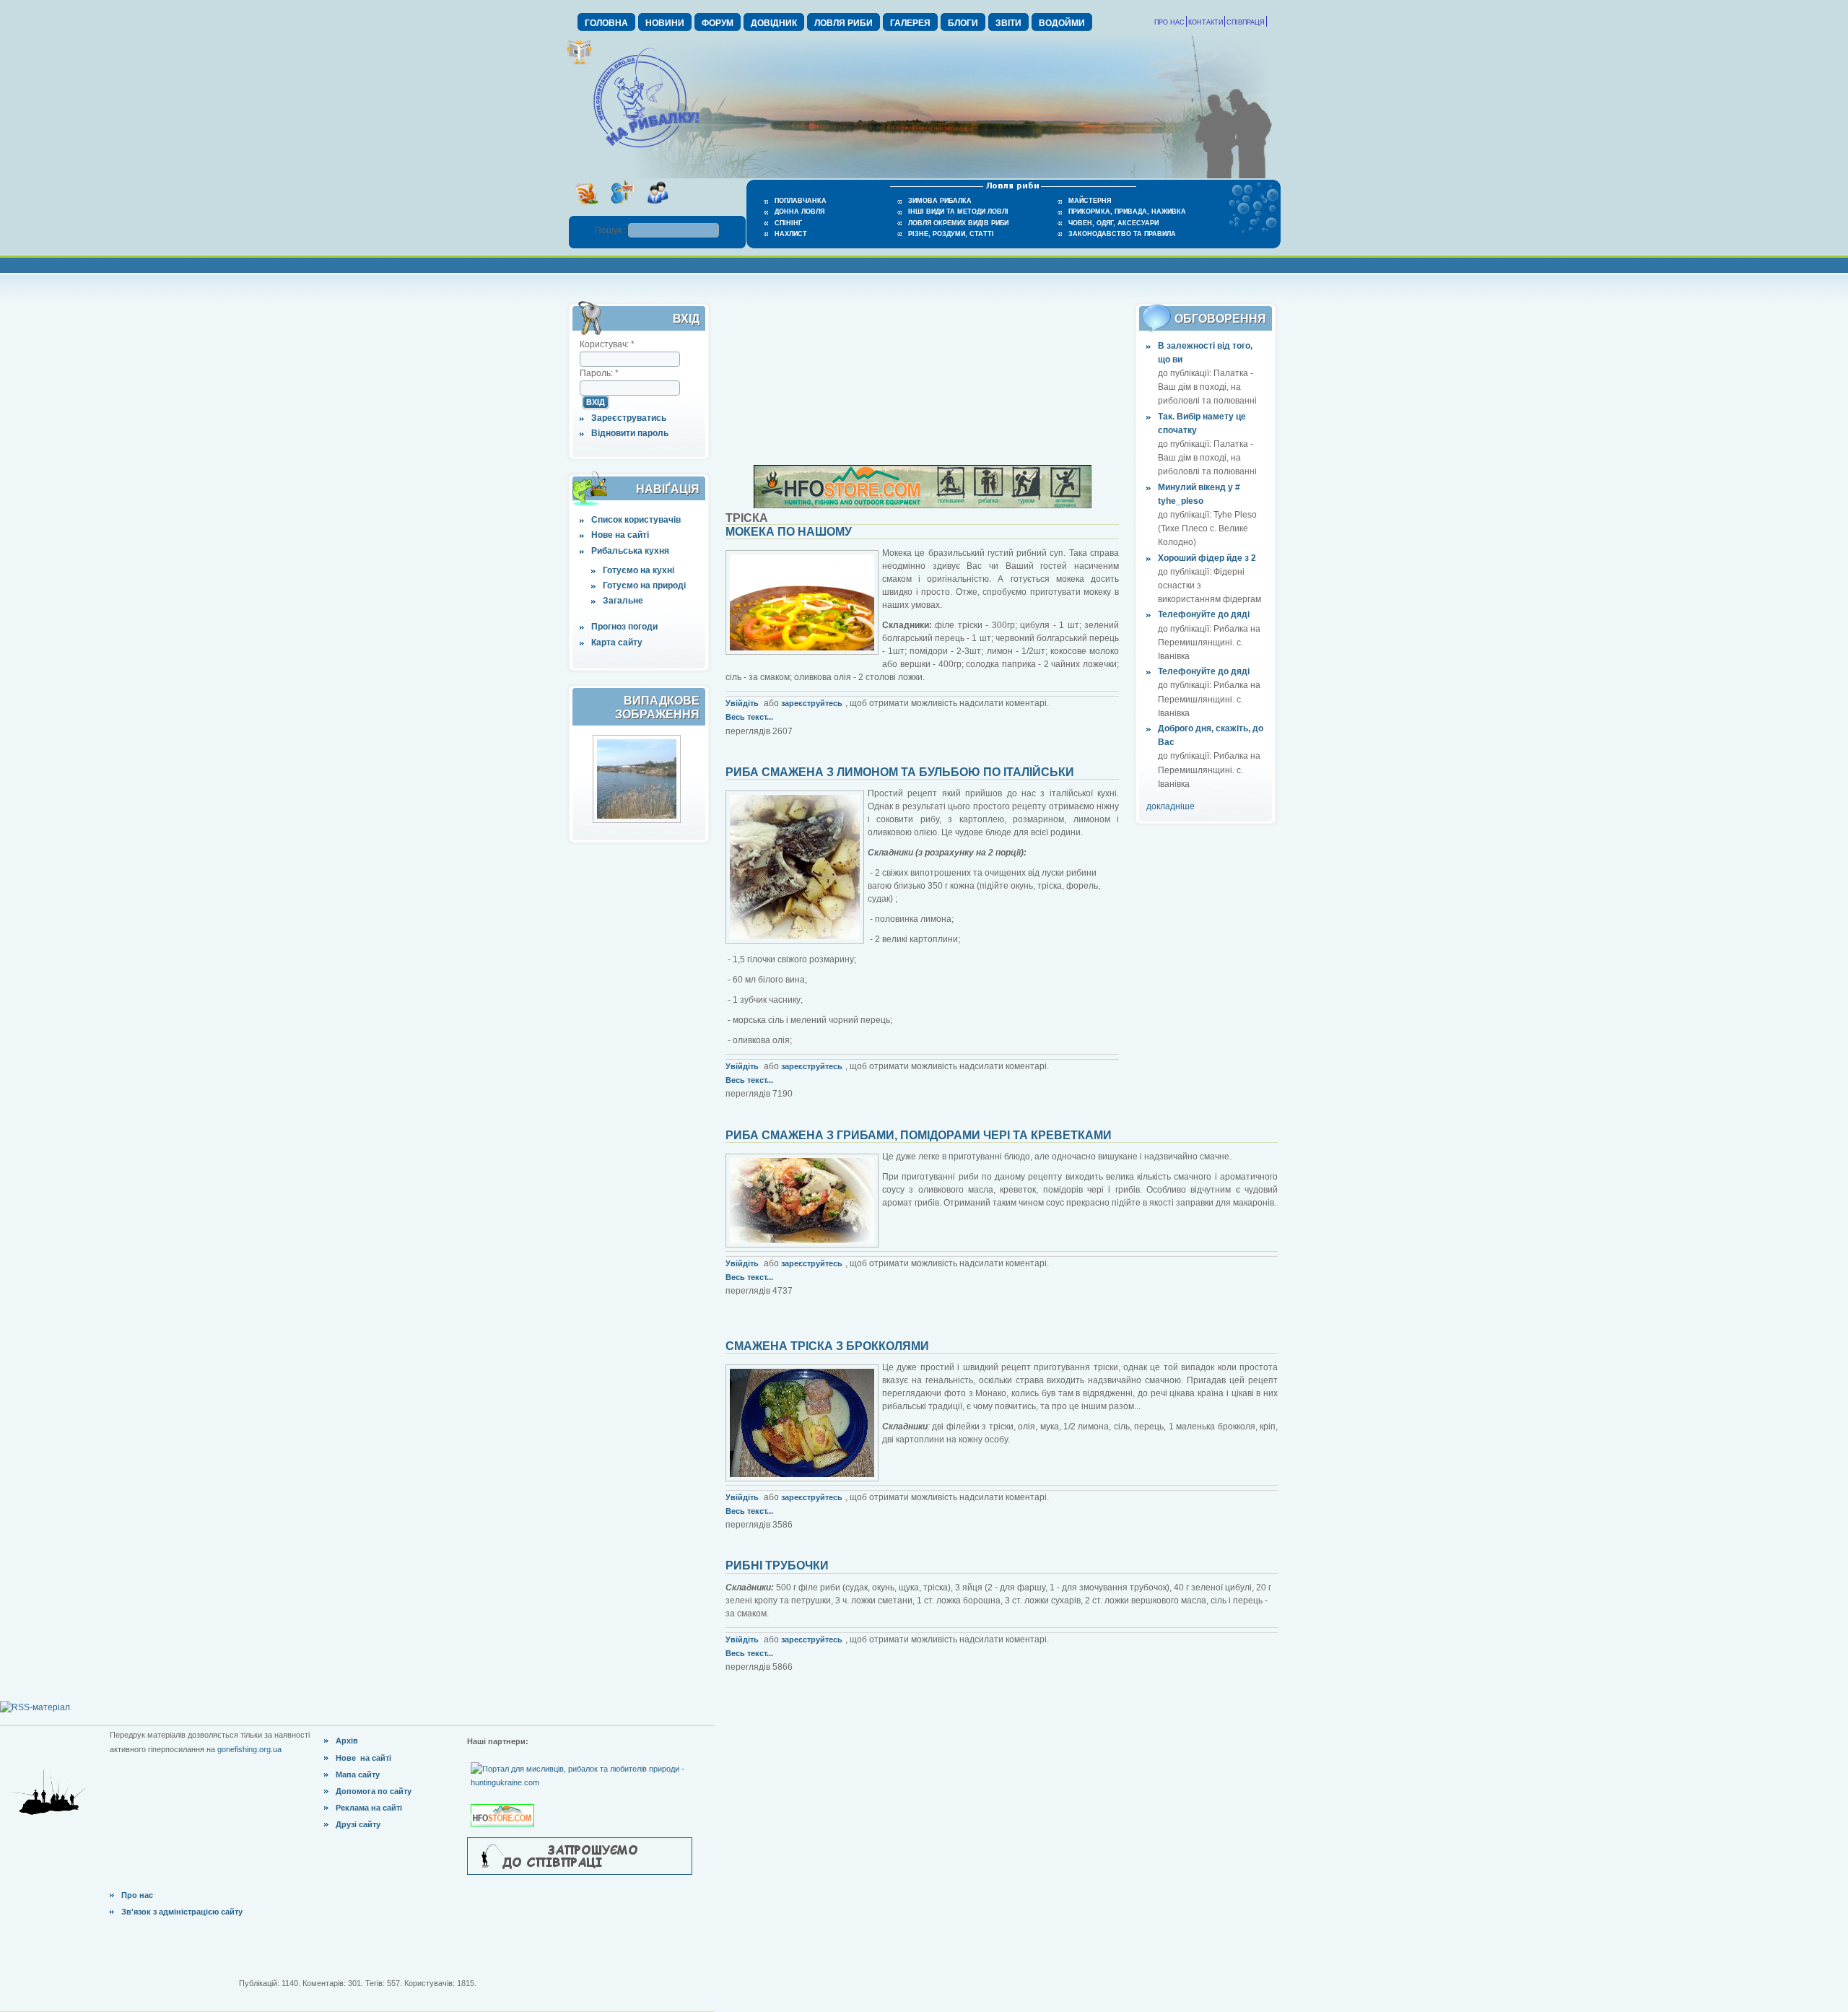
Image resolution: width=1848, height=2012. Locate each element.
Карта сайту (617, 643)
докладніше (1171, 806)
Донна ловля (799, 212)
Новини (665, 23)
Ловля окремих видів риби (958, 223)
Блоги (963, 23)
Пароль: (599, 373)
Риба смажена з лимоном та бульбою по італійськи (900, 772)
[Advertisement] (923, 374)
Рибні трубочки (777, 1565)
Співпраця (1246, 22)
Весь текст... (749, 717)
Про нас (1169, 22)
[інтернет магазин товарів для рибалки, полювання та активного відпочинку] (923, 505)
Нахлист (791, 234)
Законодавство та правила (1122, 234)
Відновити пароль (630, 433)
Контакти (1206, 22)
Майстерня (1090, 201)
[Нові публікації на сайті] (579, 62)
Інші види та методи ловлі (958, 212)
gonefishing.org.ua (249, 1749)
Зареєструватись (629, 418)
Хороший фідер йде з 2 (1207, 558)
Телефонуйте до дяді (1204, 614)
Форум (718, 23)
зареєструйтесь (812, 703)
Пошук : (611, 230)
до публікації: (1186, 373)
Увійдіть (742, 703)
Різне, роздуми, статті (951, 234)
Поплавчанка (801, 201)
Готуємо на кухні (638, 570)
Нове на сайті (620, 535)
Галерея (910, 23)
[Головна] (646, 149)
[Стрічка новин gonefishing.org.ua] (587, 209)
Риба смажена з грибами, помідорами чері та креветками (919, 1135)
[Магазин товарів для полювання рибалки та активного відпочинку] (504, 1803)
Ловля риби (844, 23)
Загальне (623, 601)
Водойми (1062, 23)
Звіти (1008, 23)
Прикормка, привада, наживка (1127, 212)
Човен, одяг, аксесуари (1113, 223)
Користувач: (607, 344)
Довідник (774, 23)
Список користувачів (636, 520)
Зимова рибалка (940, 201)
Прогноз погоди (624, 627)
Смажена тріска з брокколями (827, 1346)
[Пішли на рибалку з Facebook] (657, 209)
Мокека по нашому (789, 532)
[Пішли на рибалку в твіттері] (622, 209)
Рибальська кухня (630, 551)
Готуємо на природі (644, 585)
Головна (606, 23)
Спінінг (788, 223)
